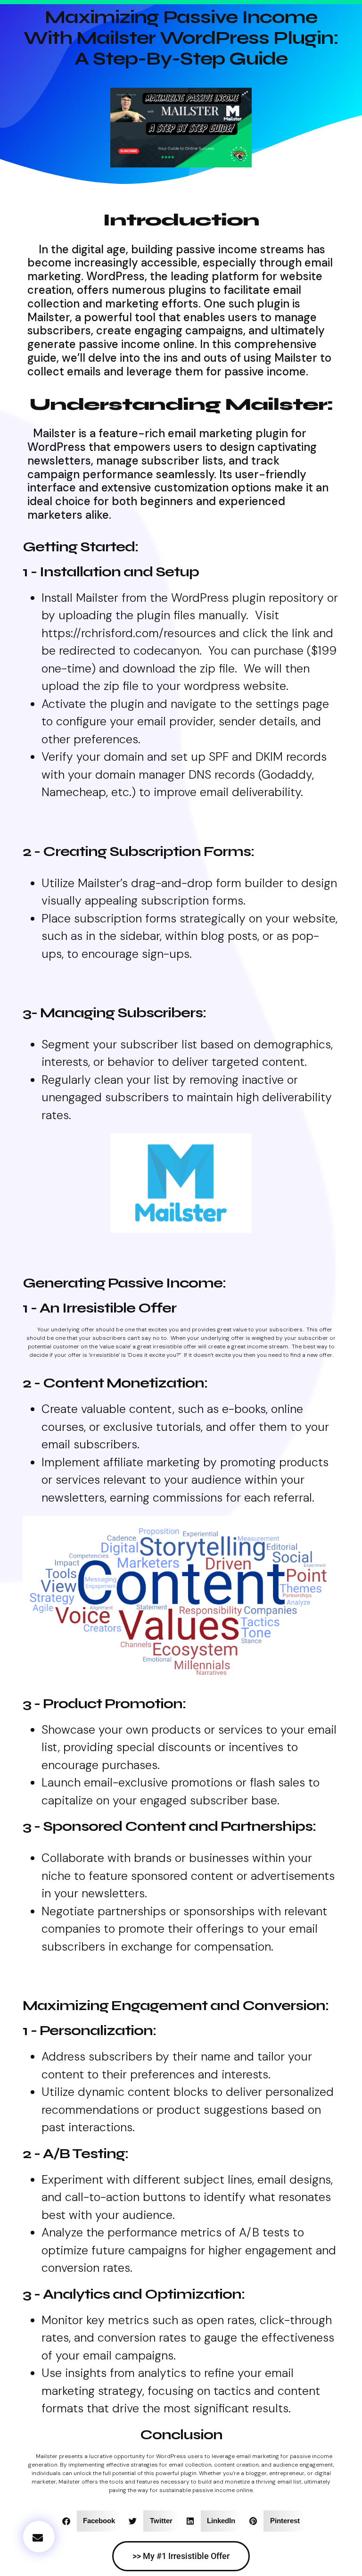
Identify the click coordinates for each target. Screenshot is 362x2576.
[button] (39, 2537)
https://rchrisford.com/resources (129, 633)
